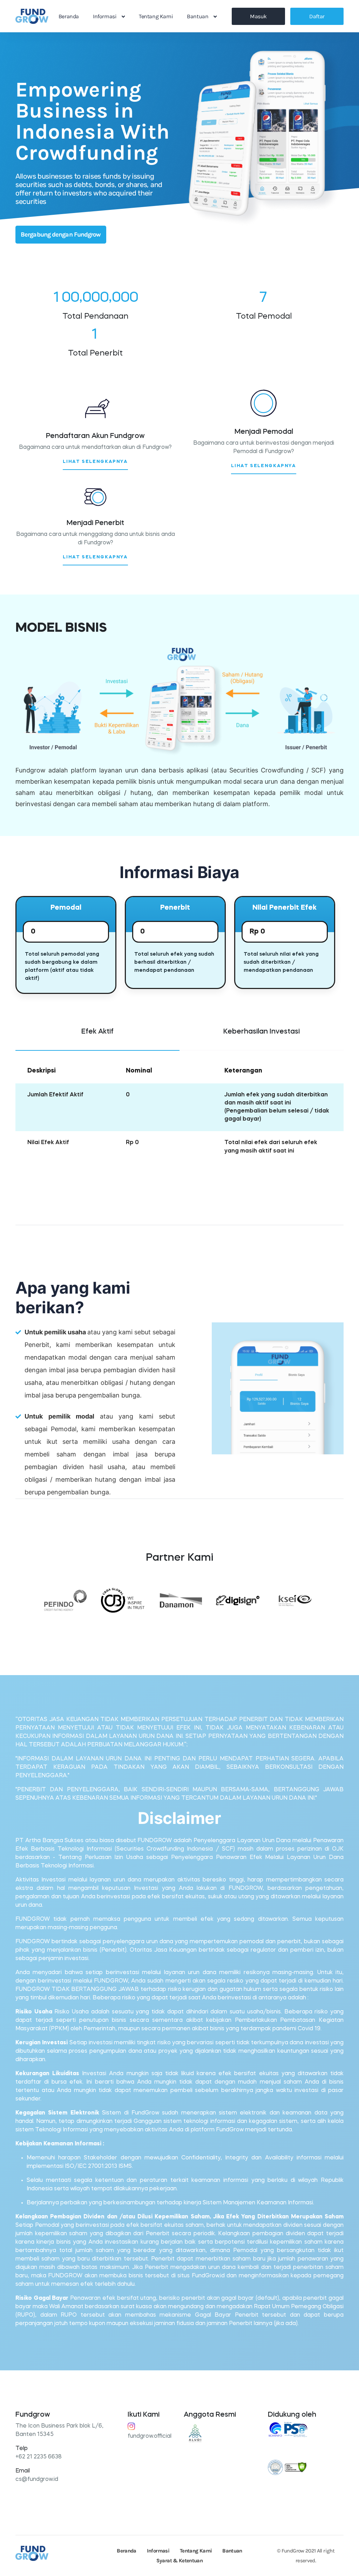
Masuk (258, 16)
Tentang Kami (156, 16)
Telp (22, 2449)
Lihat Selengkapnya (95, 462)
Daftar (317, 16)
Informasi (105, 16)
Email (23, 2471)
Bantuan (198, 16)
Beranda (69, 16)
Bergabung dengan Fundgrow (61, 234)
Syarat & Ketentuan (179, 2561)
